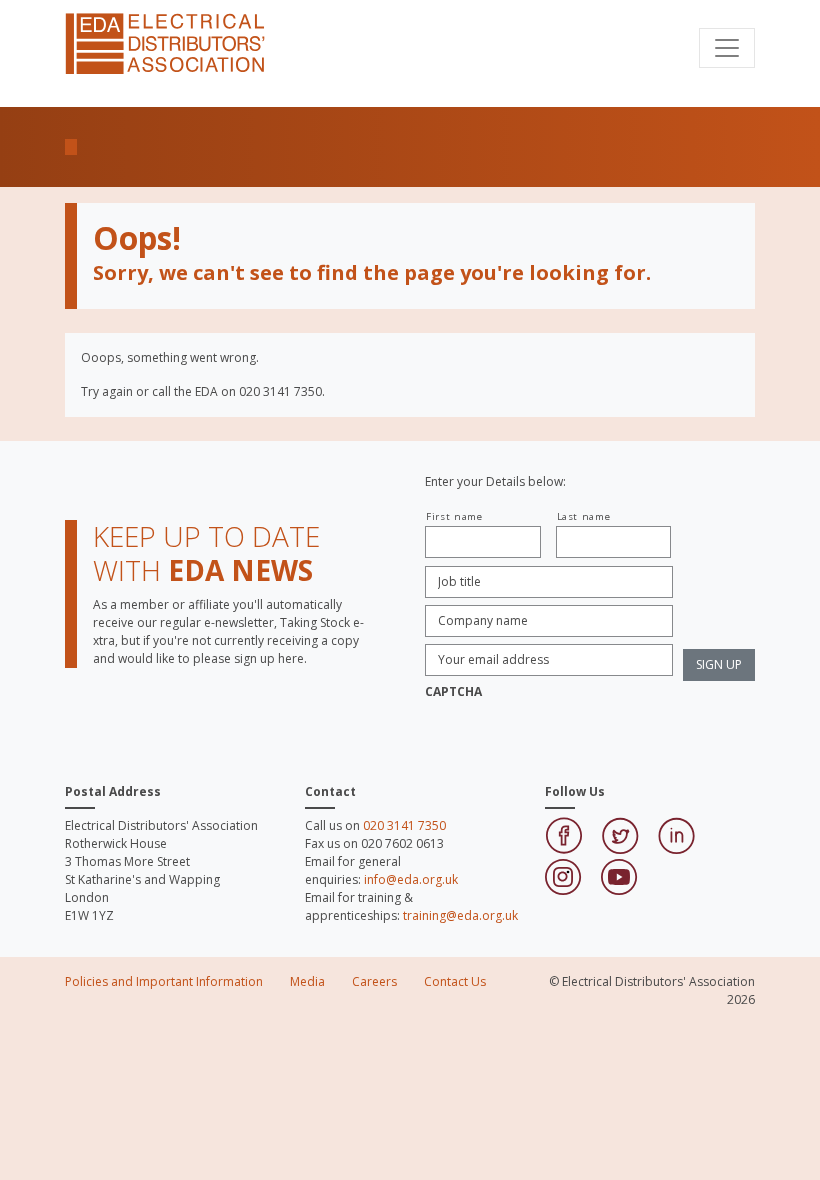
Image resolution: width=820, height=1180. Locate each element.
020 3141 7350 (404, 825)
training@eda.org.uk (460, 915)
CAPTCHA (453, 692)
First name (454, 516)
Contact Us (455, 981)
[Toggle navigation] (727, 48)
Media (307, 981)
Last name (584, 516)
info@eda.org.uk (411, 879)
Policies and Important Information (164, 981)
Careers (374, 981)
